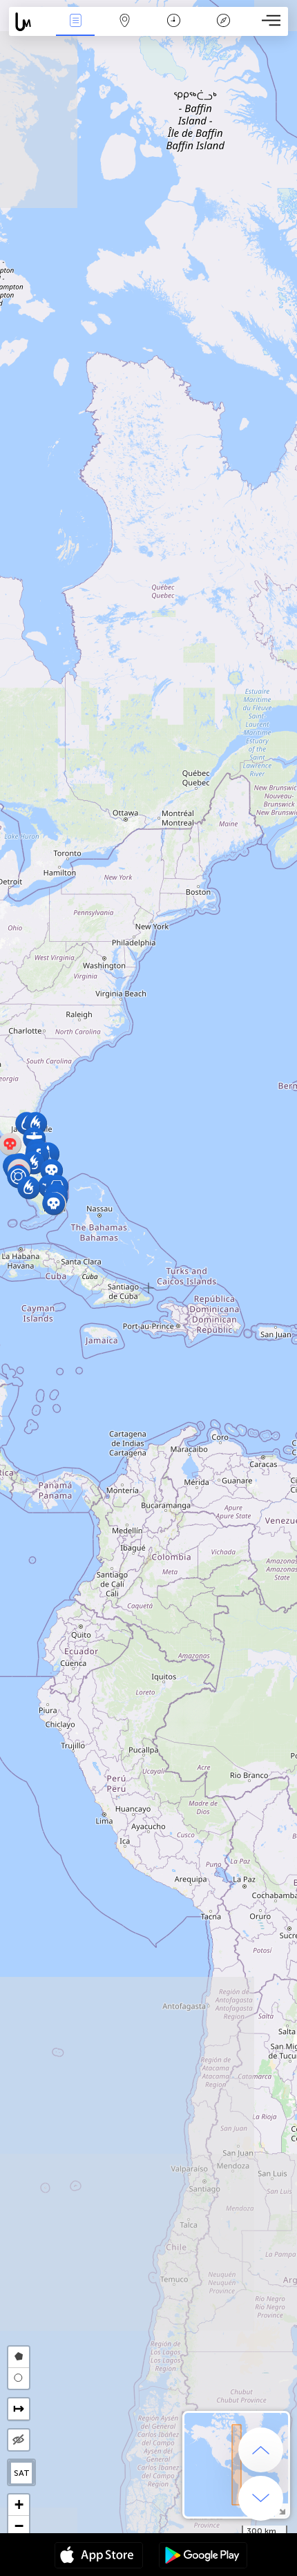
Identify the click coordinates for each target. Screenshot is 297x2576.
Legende (223, 30)
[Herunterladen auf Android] (203, 2557)
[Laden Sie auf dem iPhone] (99, 2557)
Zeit (174, 30)
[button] (51, 1170)
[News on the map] (30, 22)
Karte (125, 30)
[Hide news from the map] (19, 2440)
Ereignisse (76, 30)
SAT (22, 2473)
